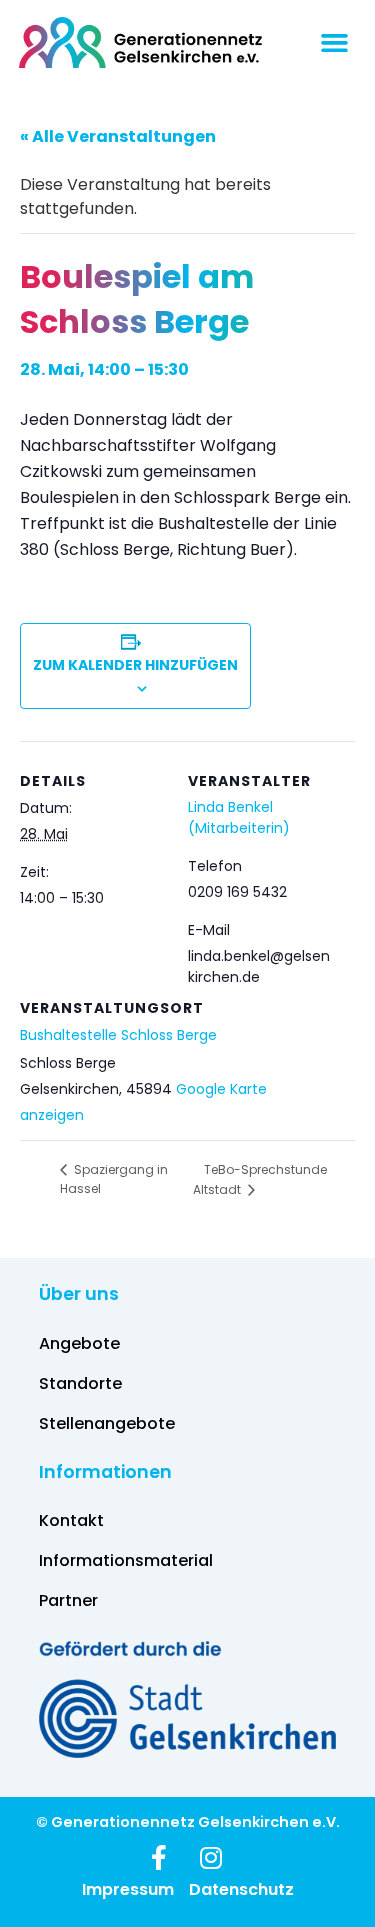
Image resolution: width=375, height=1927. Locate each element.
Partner (68, 1600)
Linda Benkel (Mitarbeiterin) (239, 817)
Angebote (79, 1343)
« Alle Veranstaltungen (118, 136)
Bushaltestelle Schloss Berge (118, 1035)
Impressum (128, 1890)
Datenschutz (241, 1890)
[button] (335, 43)
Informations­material (126, 1560)
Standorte (80, 1383)
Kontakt (71, 1520)
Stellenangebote (107, 1423)
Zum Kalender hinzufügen (135, 665)
